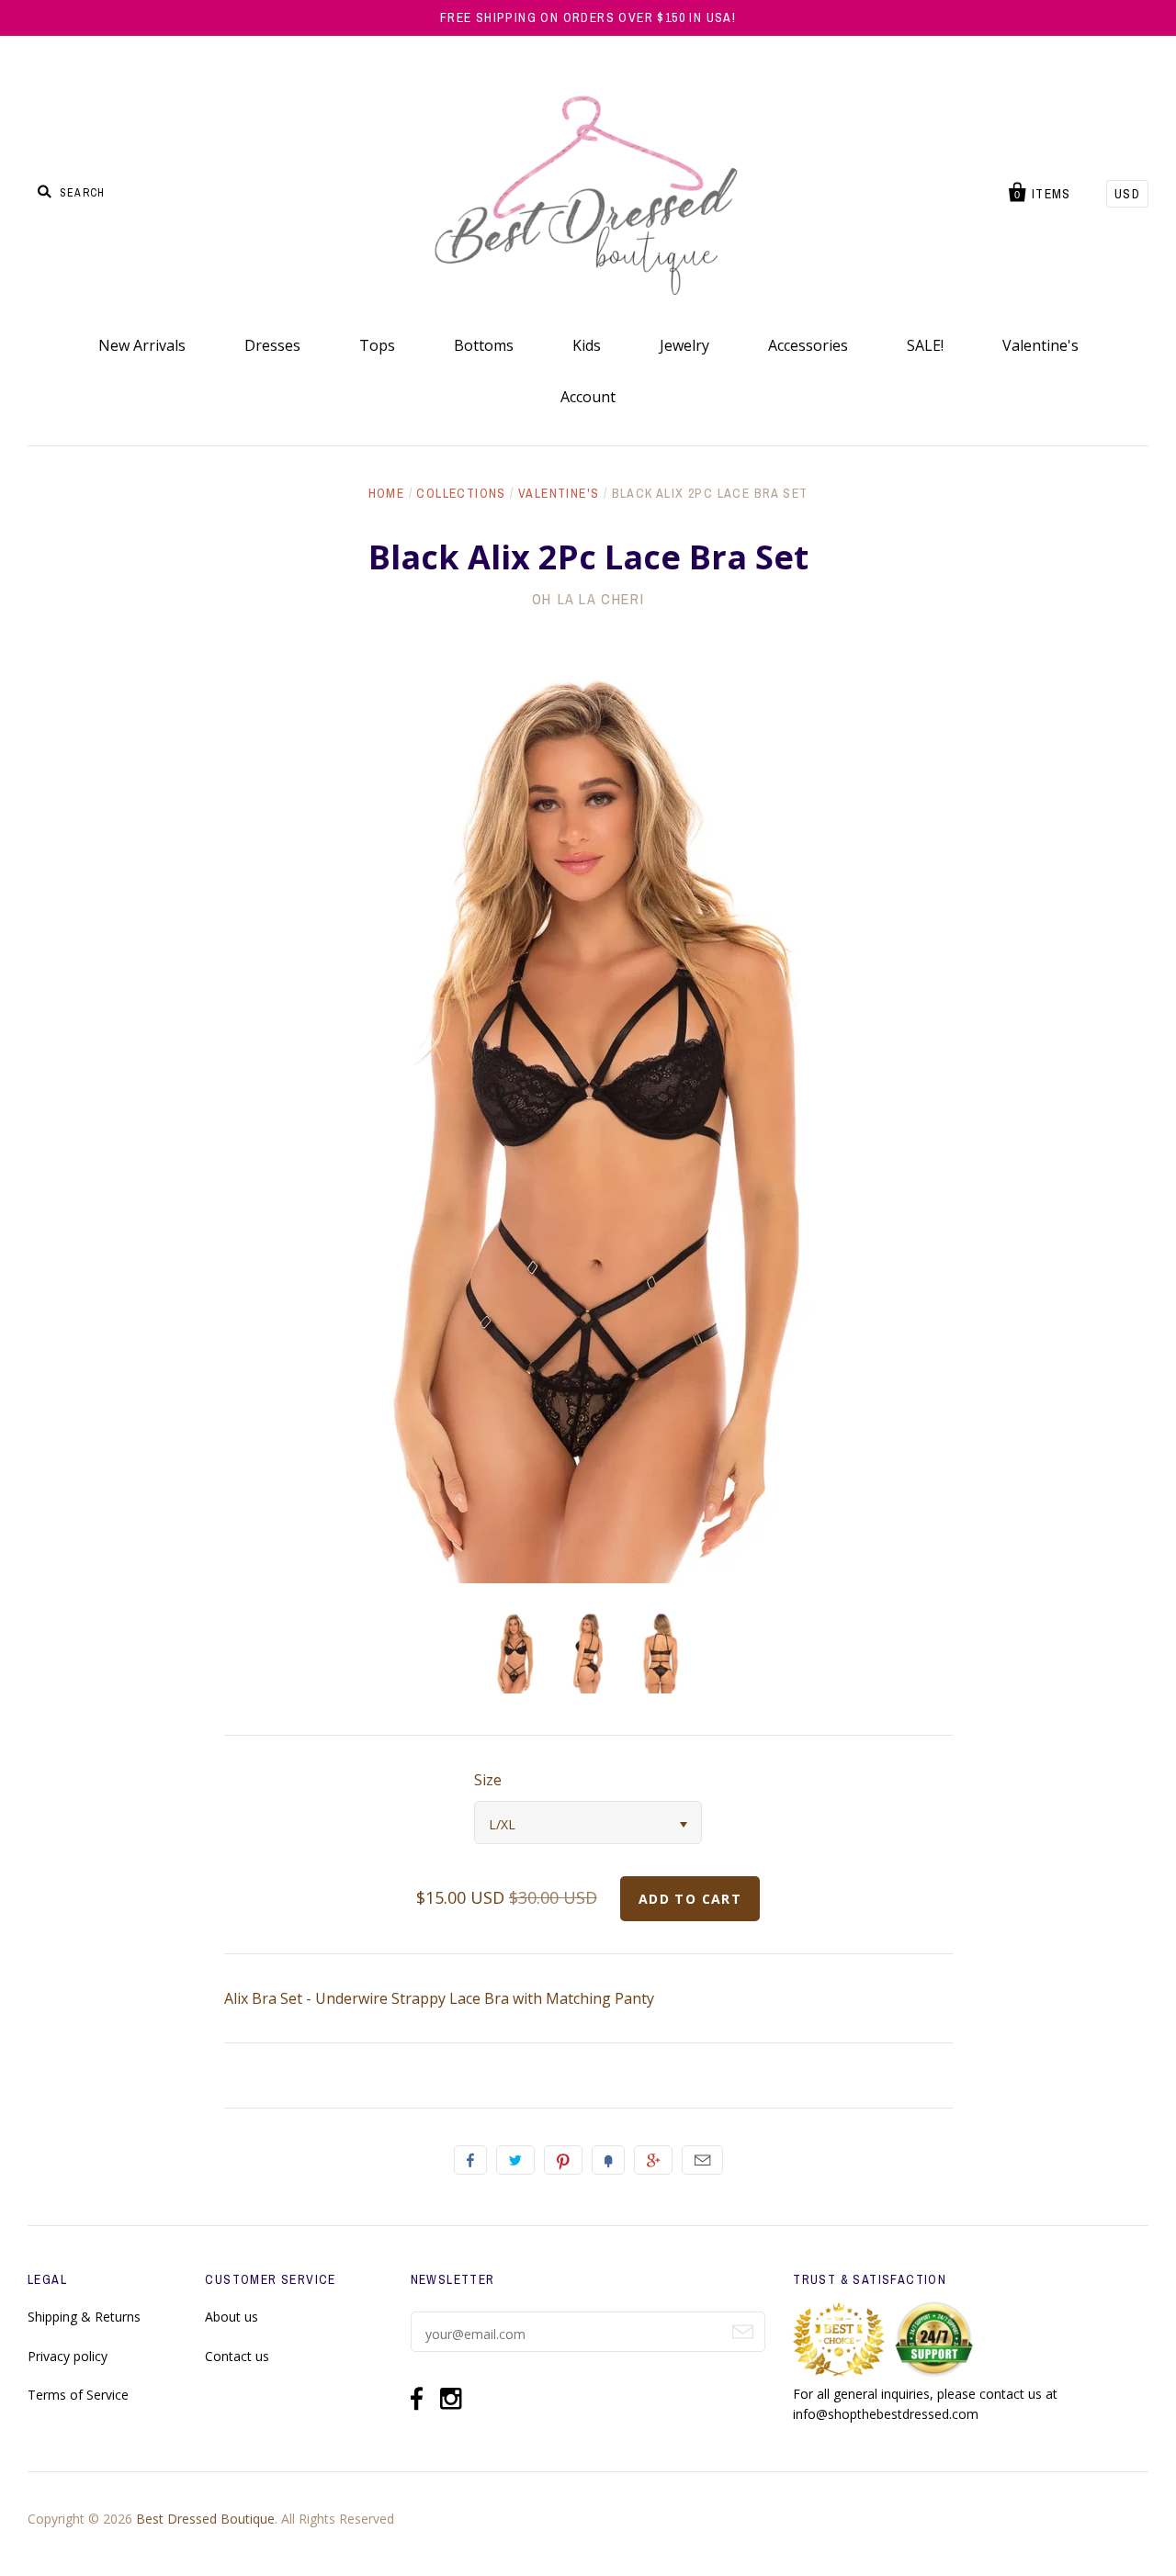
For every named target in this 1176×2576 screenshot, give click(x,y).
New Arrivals (142, 345)
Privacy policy (68, 2356)
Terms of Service (78, 2395)
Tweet (515, 2160)
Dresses (272, 345)
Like (470, 2160)
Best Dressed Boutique (205, 2519)
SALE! (925, 345)
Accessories (808, 345)
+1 (653, 2160)
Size (488, 1780)
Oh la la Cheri (588, 599)
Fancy (608, 2160)
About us (232, 2317)
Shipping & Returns (84, 2317)
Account (588, 397)
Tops (377, 345)
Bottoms (484, 345)
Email (702, 2160)
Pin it (563, 2160)
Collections (461, 493)
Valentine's (1040, 345)
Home (387, 493)
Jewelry (684, 345)
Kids (587, 345)
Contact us (237, 2356)
